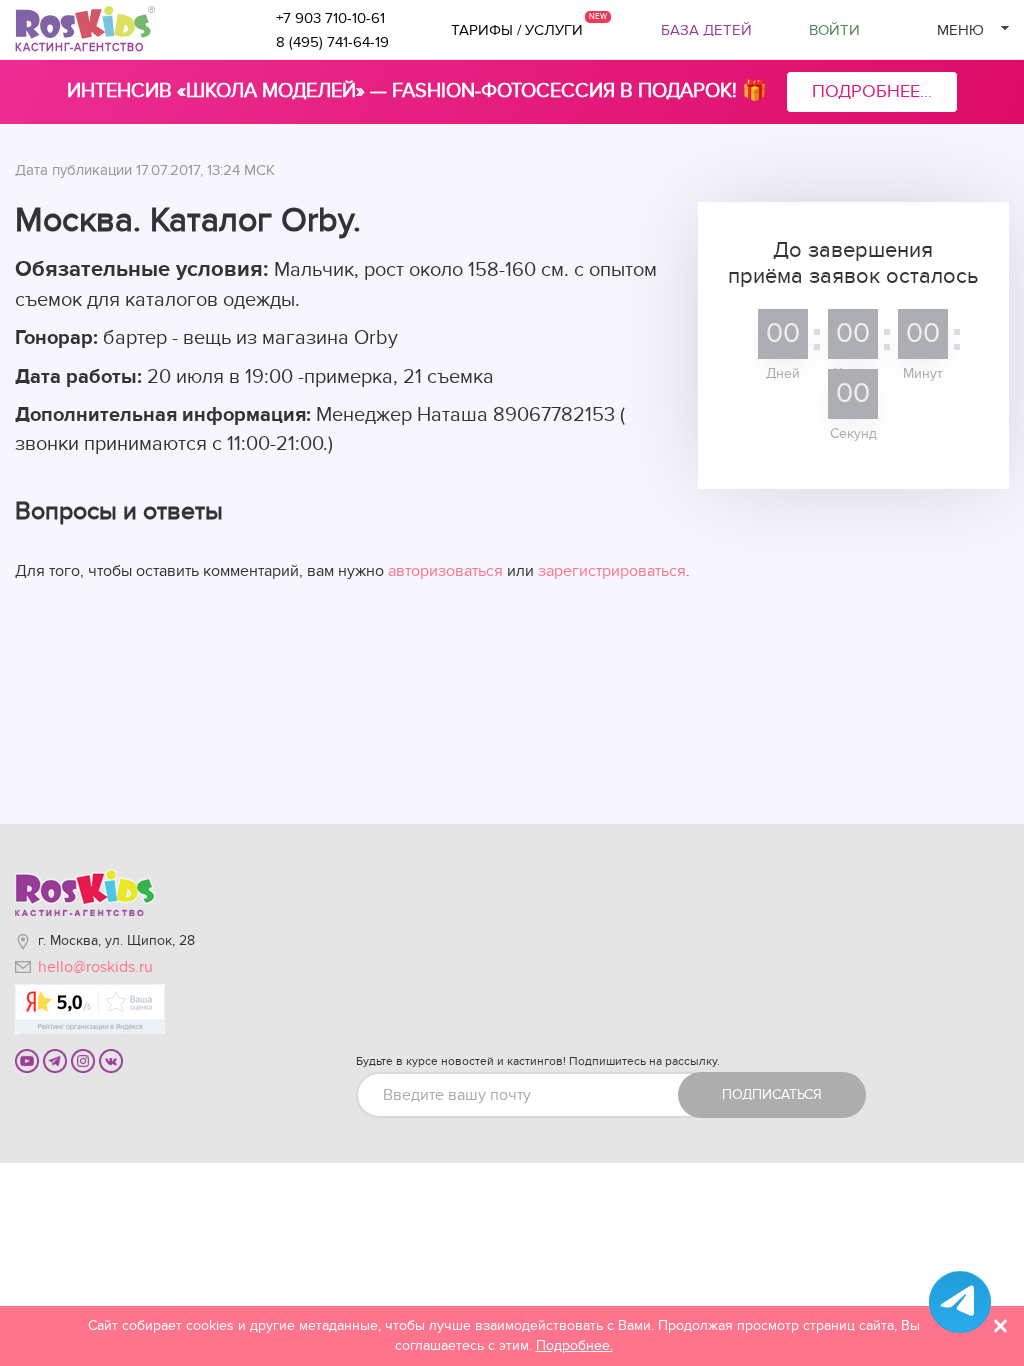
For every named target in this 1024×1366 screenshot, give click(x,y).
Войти (834, 30)
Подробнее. (574, 1345)
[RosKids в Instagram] (83, 1060)
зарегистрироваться (612, 571)
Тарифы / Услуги (517, 30)
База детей (706, 30)
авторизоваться (445, 571)
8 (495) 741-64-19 (332, 42)
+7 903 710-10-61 (330, 18)
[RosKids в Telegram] (55, 1060)
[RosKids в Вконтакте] (111, 1060)
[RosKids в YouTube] (27, 1060)
